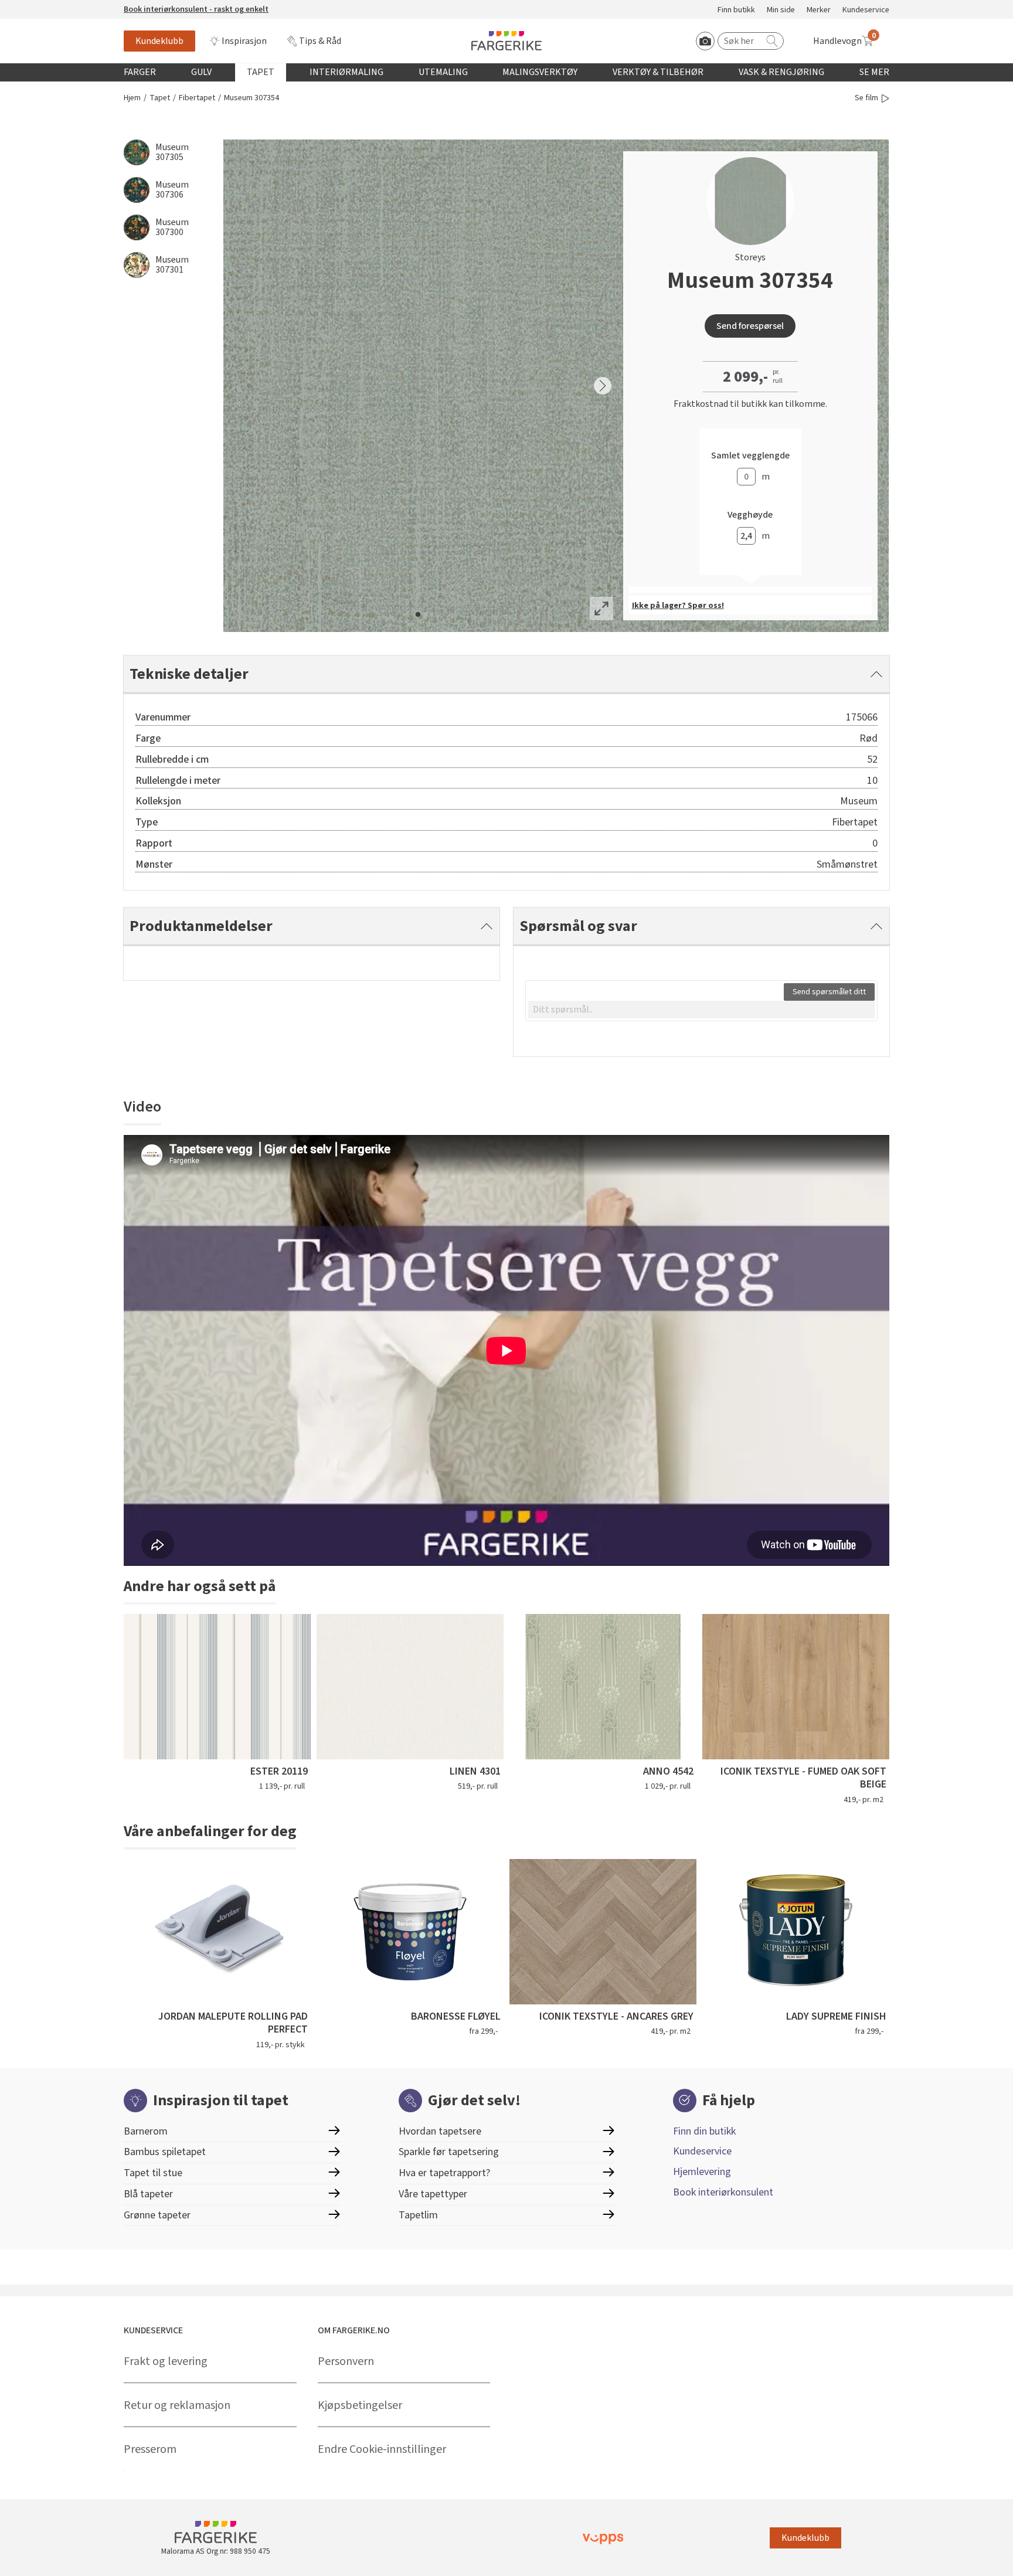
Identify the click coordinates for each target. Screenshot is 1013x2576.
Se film (866, 98)
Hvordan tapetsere (440, 2131)
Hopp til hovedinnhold (45, 6)
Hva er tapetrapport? (444, 2173)
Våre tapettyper (433, 2194)
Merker (819, 10)
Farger (140, 72)
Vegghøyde (750, 515)
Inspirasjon (244, 41)
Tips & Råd (320, 41)
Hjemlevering (702, 2172)
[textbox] (701, 1010)
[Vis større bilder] (601, 609)
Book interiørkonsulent (723, 2192)
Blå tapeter (148, 2194)
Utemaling (443, 72)
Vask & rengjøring (781, 72)
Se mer (874, 72)
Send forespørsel (750, 326)
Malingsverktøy (540, 72)
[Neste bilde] (603, 386)
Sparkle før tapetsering (449, 2152)
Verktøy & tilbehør (658, 72)
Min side (781, 10)
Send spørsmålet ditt (829, 992)
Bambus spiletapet (165, 2152)
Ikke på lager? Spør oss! (678, 606)
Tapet (261, 72)
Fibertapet (197, 98)
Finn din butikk (704, 2131)
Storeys (750, 257)
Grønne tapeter (157, 2215)
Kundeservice (866, 10)
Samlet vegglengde (750, 456)
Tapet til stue (153, 2173)
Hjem (132, 98)
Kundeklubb (159, 41)
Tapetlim (418, 2215)
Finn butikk (736, 10)
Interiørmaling (346, 72)
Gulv (201, 72)
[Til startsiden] (506, 41)
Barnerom (146, 2131)
